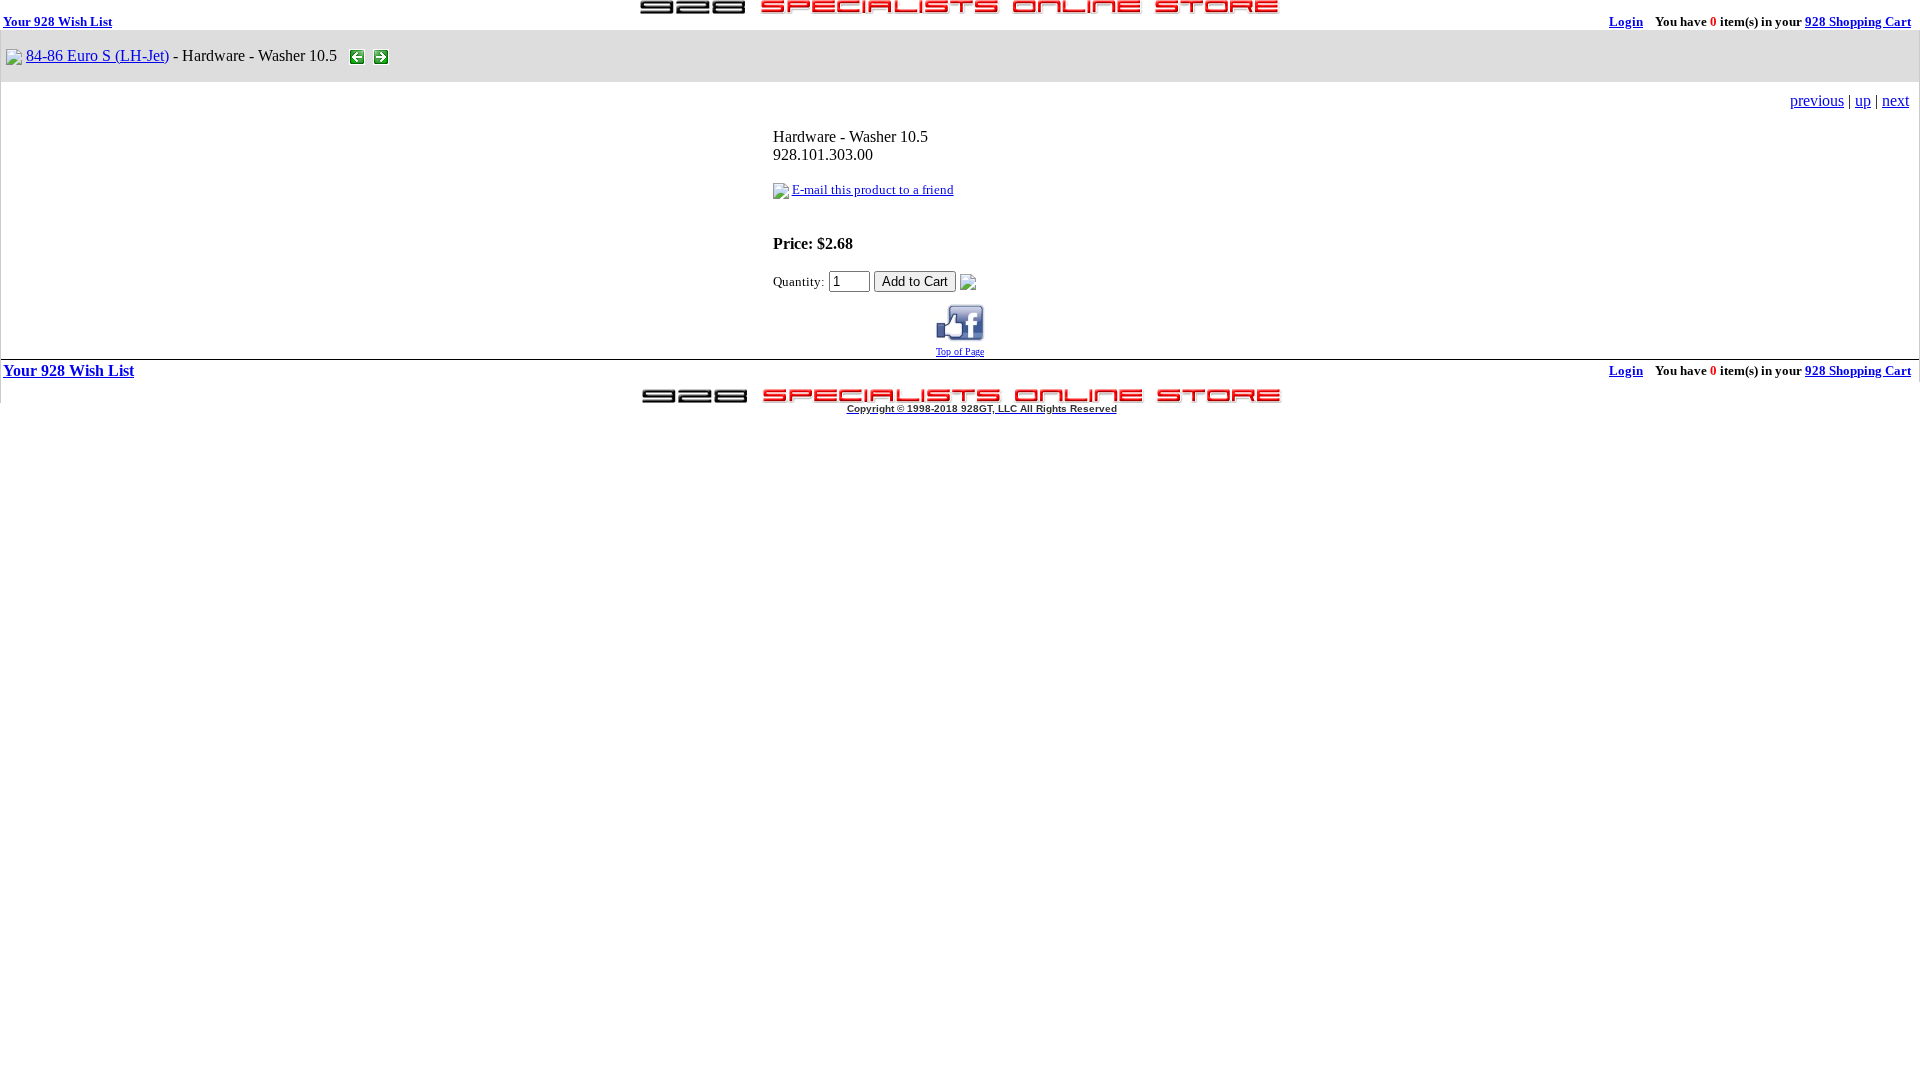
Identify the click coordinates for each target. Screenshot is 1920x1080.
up (1863, 100)
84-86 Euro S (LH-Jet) (97, 55)
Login (1626, 21)
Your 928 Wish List (57, 21)
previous (1817, 100)
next (1895, 100)
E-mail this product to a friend (873, 189)
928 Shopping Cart (1858, 21)
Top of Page (960, 351)
